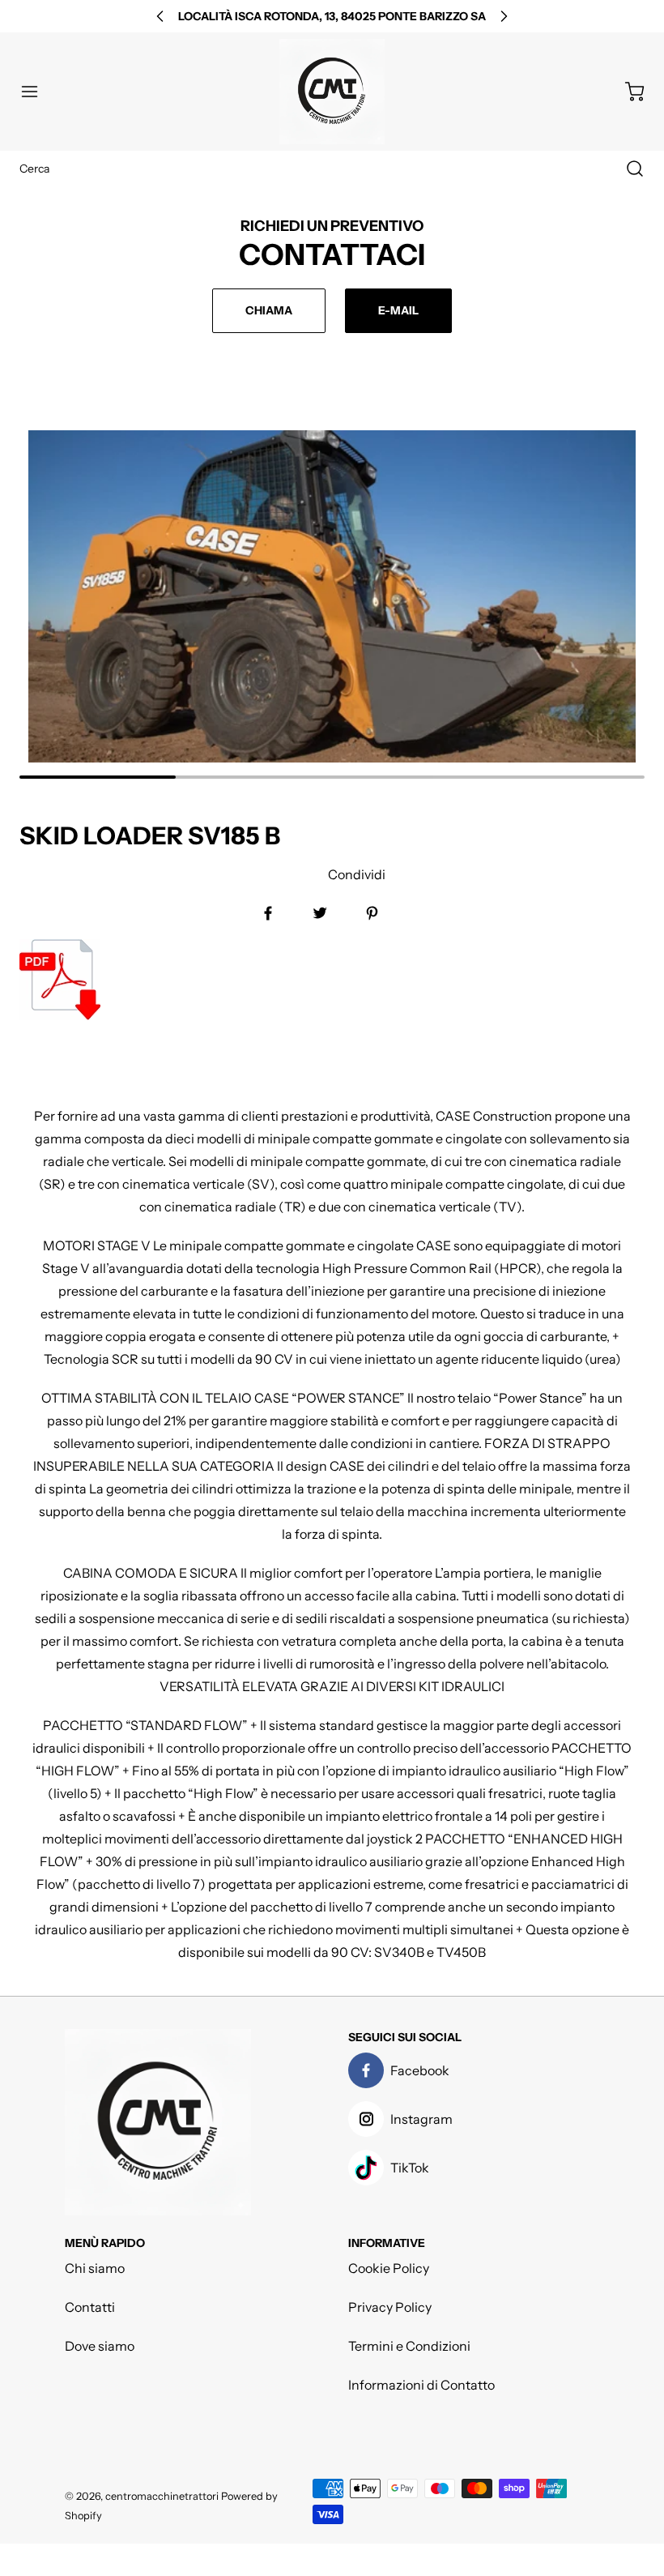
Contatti (90, 2307)
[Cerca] (627, 169)
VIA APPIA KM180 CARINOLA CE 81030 (332, 16)
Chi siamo (95, 2268)
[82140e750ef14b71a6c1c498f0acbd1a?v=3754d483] (202, 980)
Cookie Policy (389, 2268)
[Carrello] (627, 92)
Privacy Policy (390, 2307)
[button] (37, 92)
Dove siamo (100, 2346)
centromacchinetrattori (162, 2496)
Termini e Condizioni (409, 2346)
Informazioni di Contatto (421, 2385)
